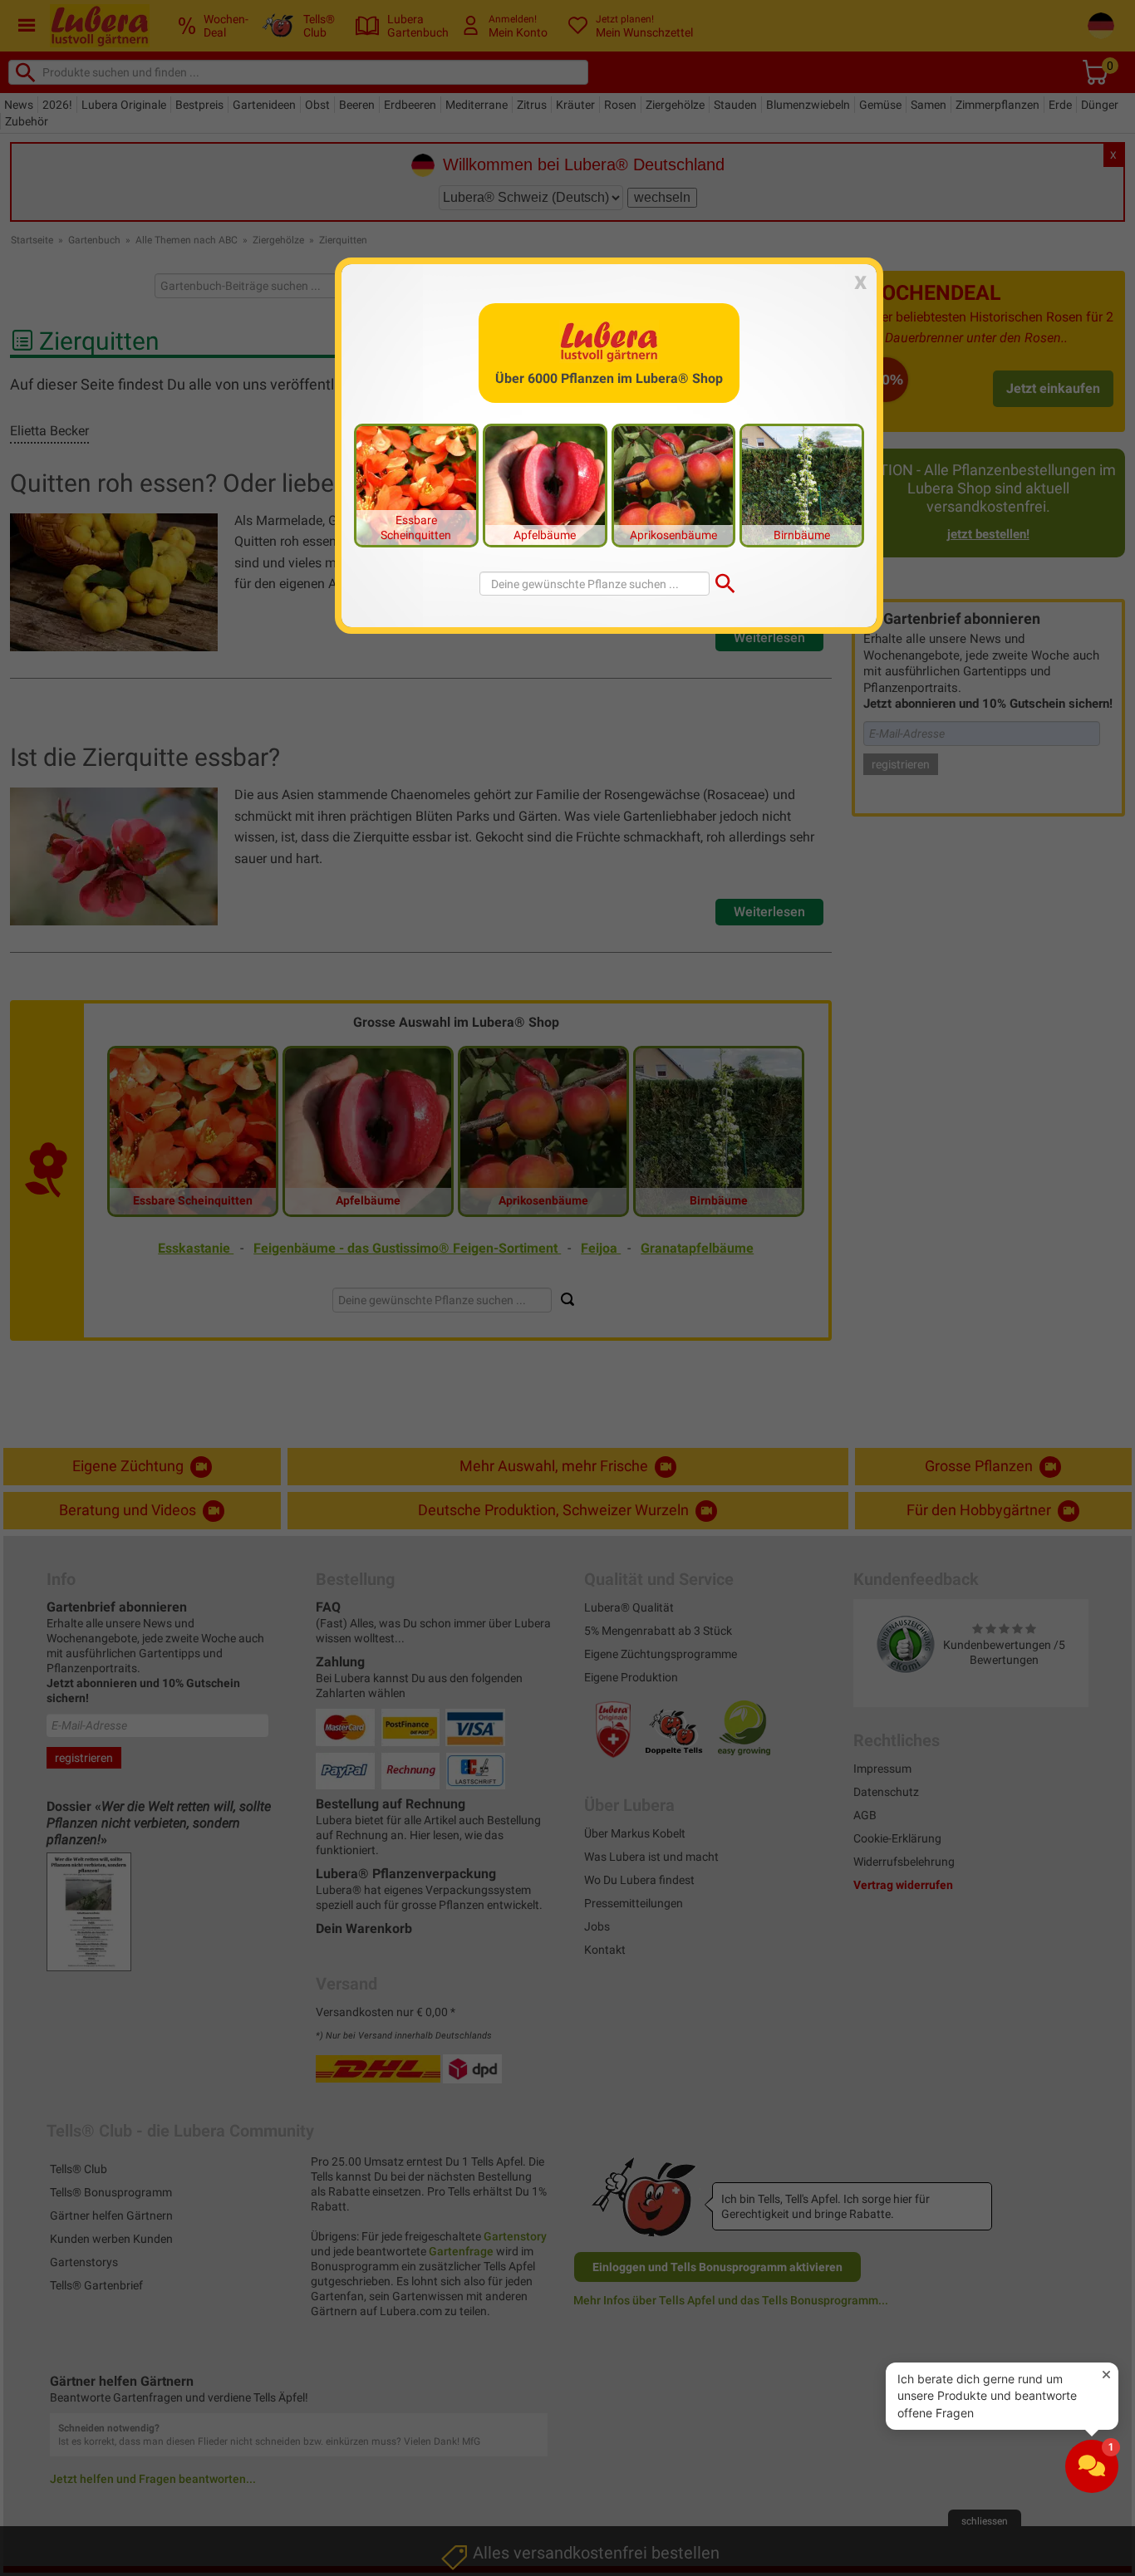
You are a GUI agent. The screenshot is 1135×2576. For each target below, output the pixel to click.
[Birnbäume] (802, 484)
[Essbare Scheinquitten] (416, 484)
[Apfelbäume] (545, 484)
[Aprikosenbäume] (674, 484)
